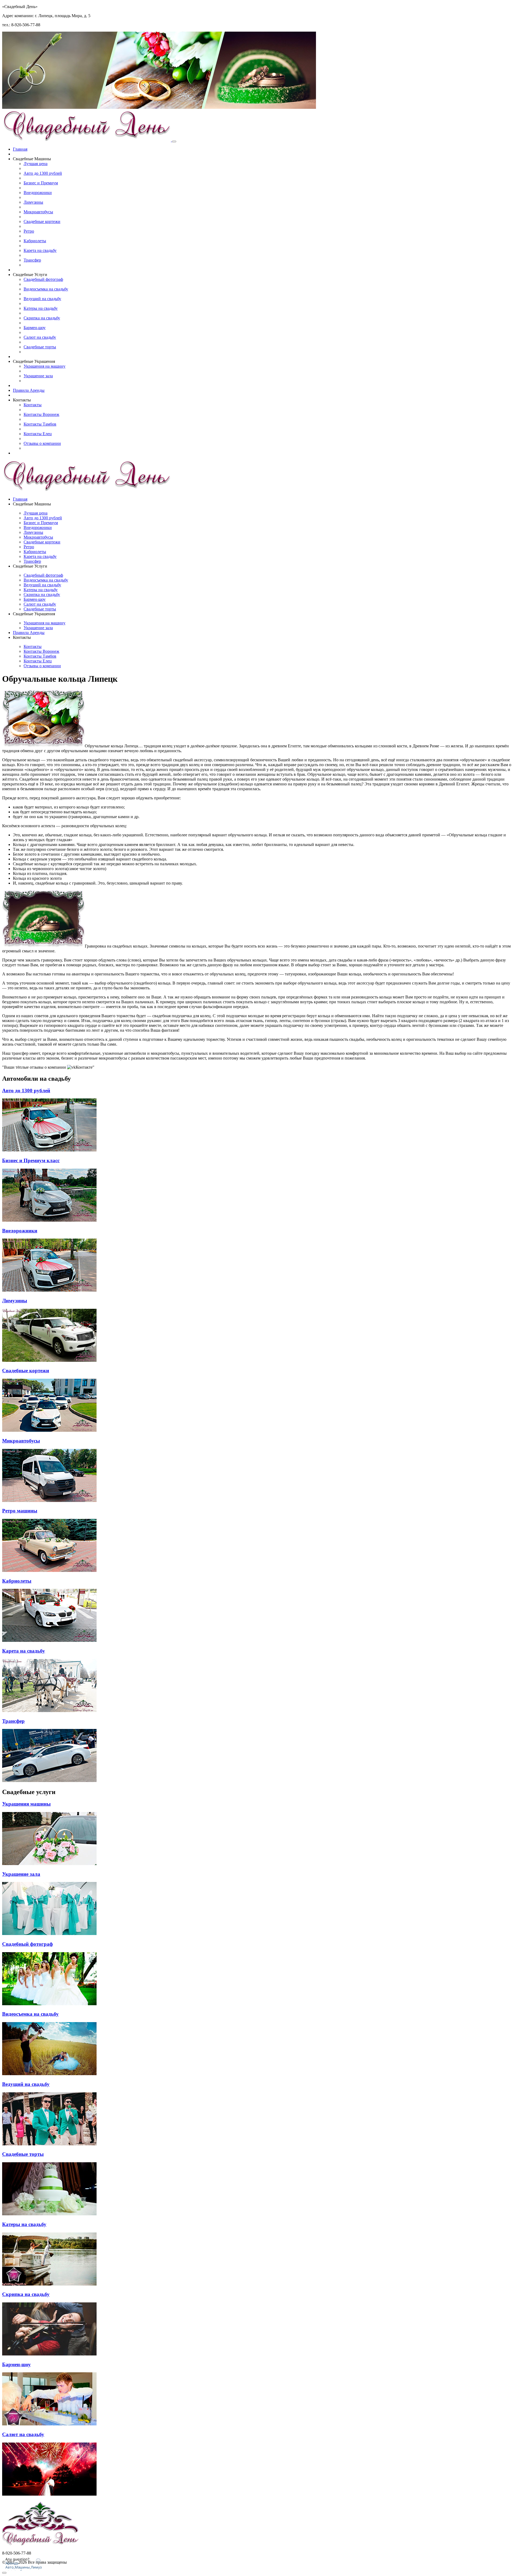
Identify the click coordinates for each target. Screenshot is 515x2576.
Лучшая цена (36, 164)
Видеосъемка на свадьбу (46, 289)
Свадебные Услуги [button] (30, 275)
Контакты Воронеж (41, 414)
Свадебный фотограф (43, 279)
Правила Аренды (29, 390)
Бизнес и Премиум (41, 183)
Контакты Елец (38, 434)
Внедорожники (38, 193)
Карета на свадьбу (40, 250)
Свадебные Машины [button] (32, 159)
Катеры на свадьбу (41, 308)
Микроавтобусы (38, 212)
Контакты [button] (22, 400)
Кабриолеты (35, 241)
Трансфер (32, 260)
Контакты (33, 405)
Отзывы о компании (42, 443)
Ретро (29, 231)
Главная (20, 149)
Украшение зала (38, 376)
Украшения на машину (45, 366)
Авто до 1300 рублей (43, 173)
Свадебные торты (40, 347)
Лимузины (33, 202)
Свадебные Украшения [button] (34, 361)
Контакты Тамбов (40, 424)
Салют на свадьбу (40, 337)
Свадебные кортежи (42, 221)
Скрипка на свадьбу (42, 318)
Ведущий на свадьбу (42, 299)
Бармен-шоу (35, 328)
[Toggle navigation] (174, 141)
